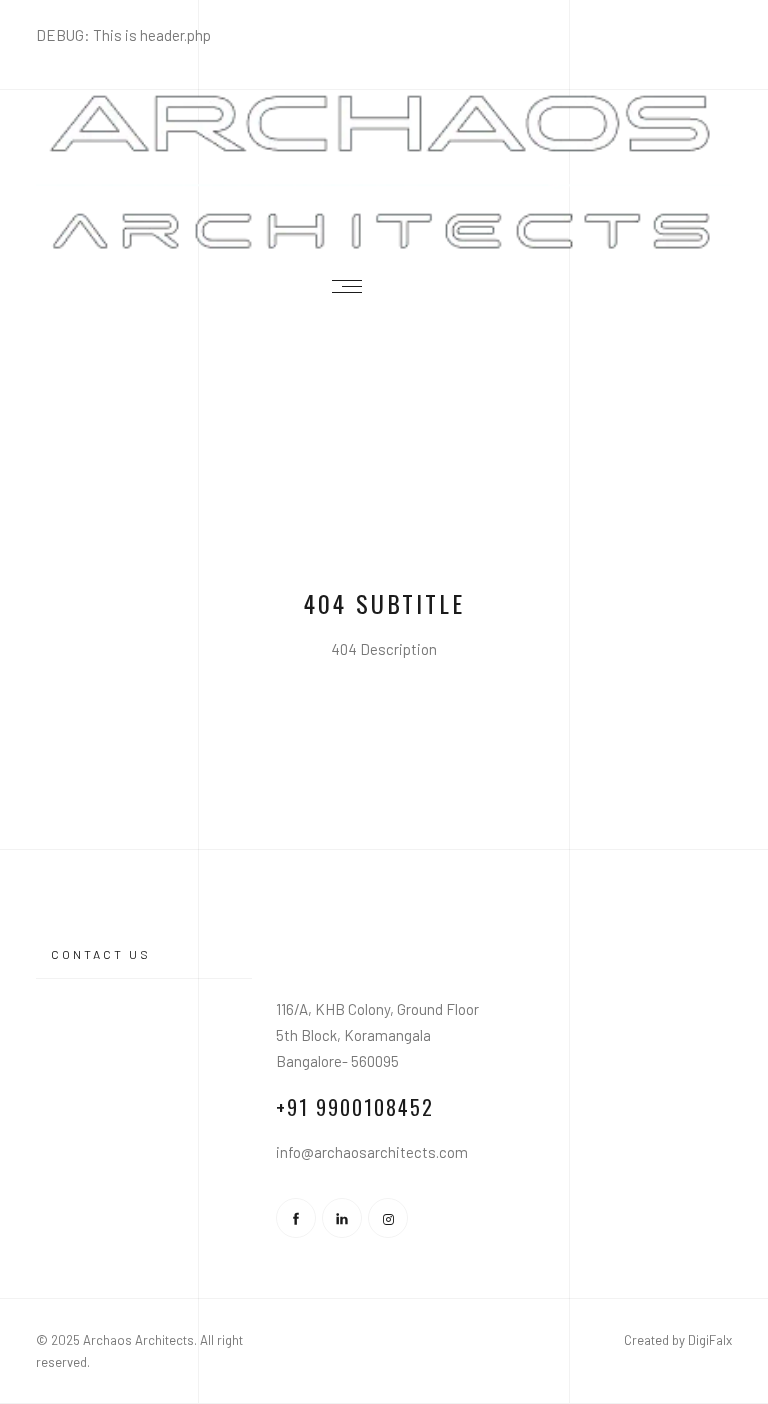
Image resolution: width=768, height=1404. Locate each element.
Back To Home (384, 716)
